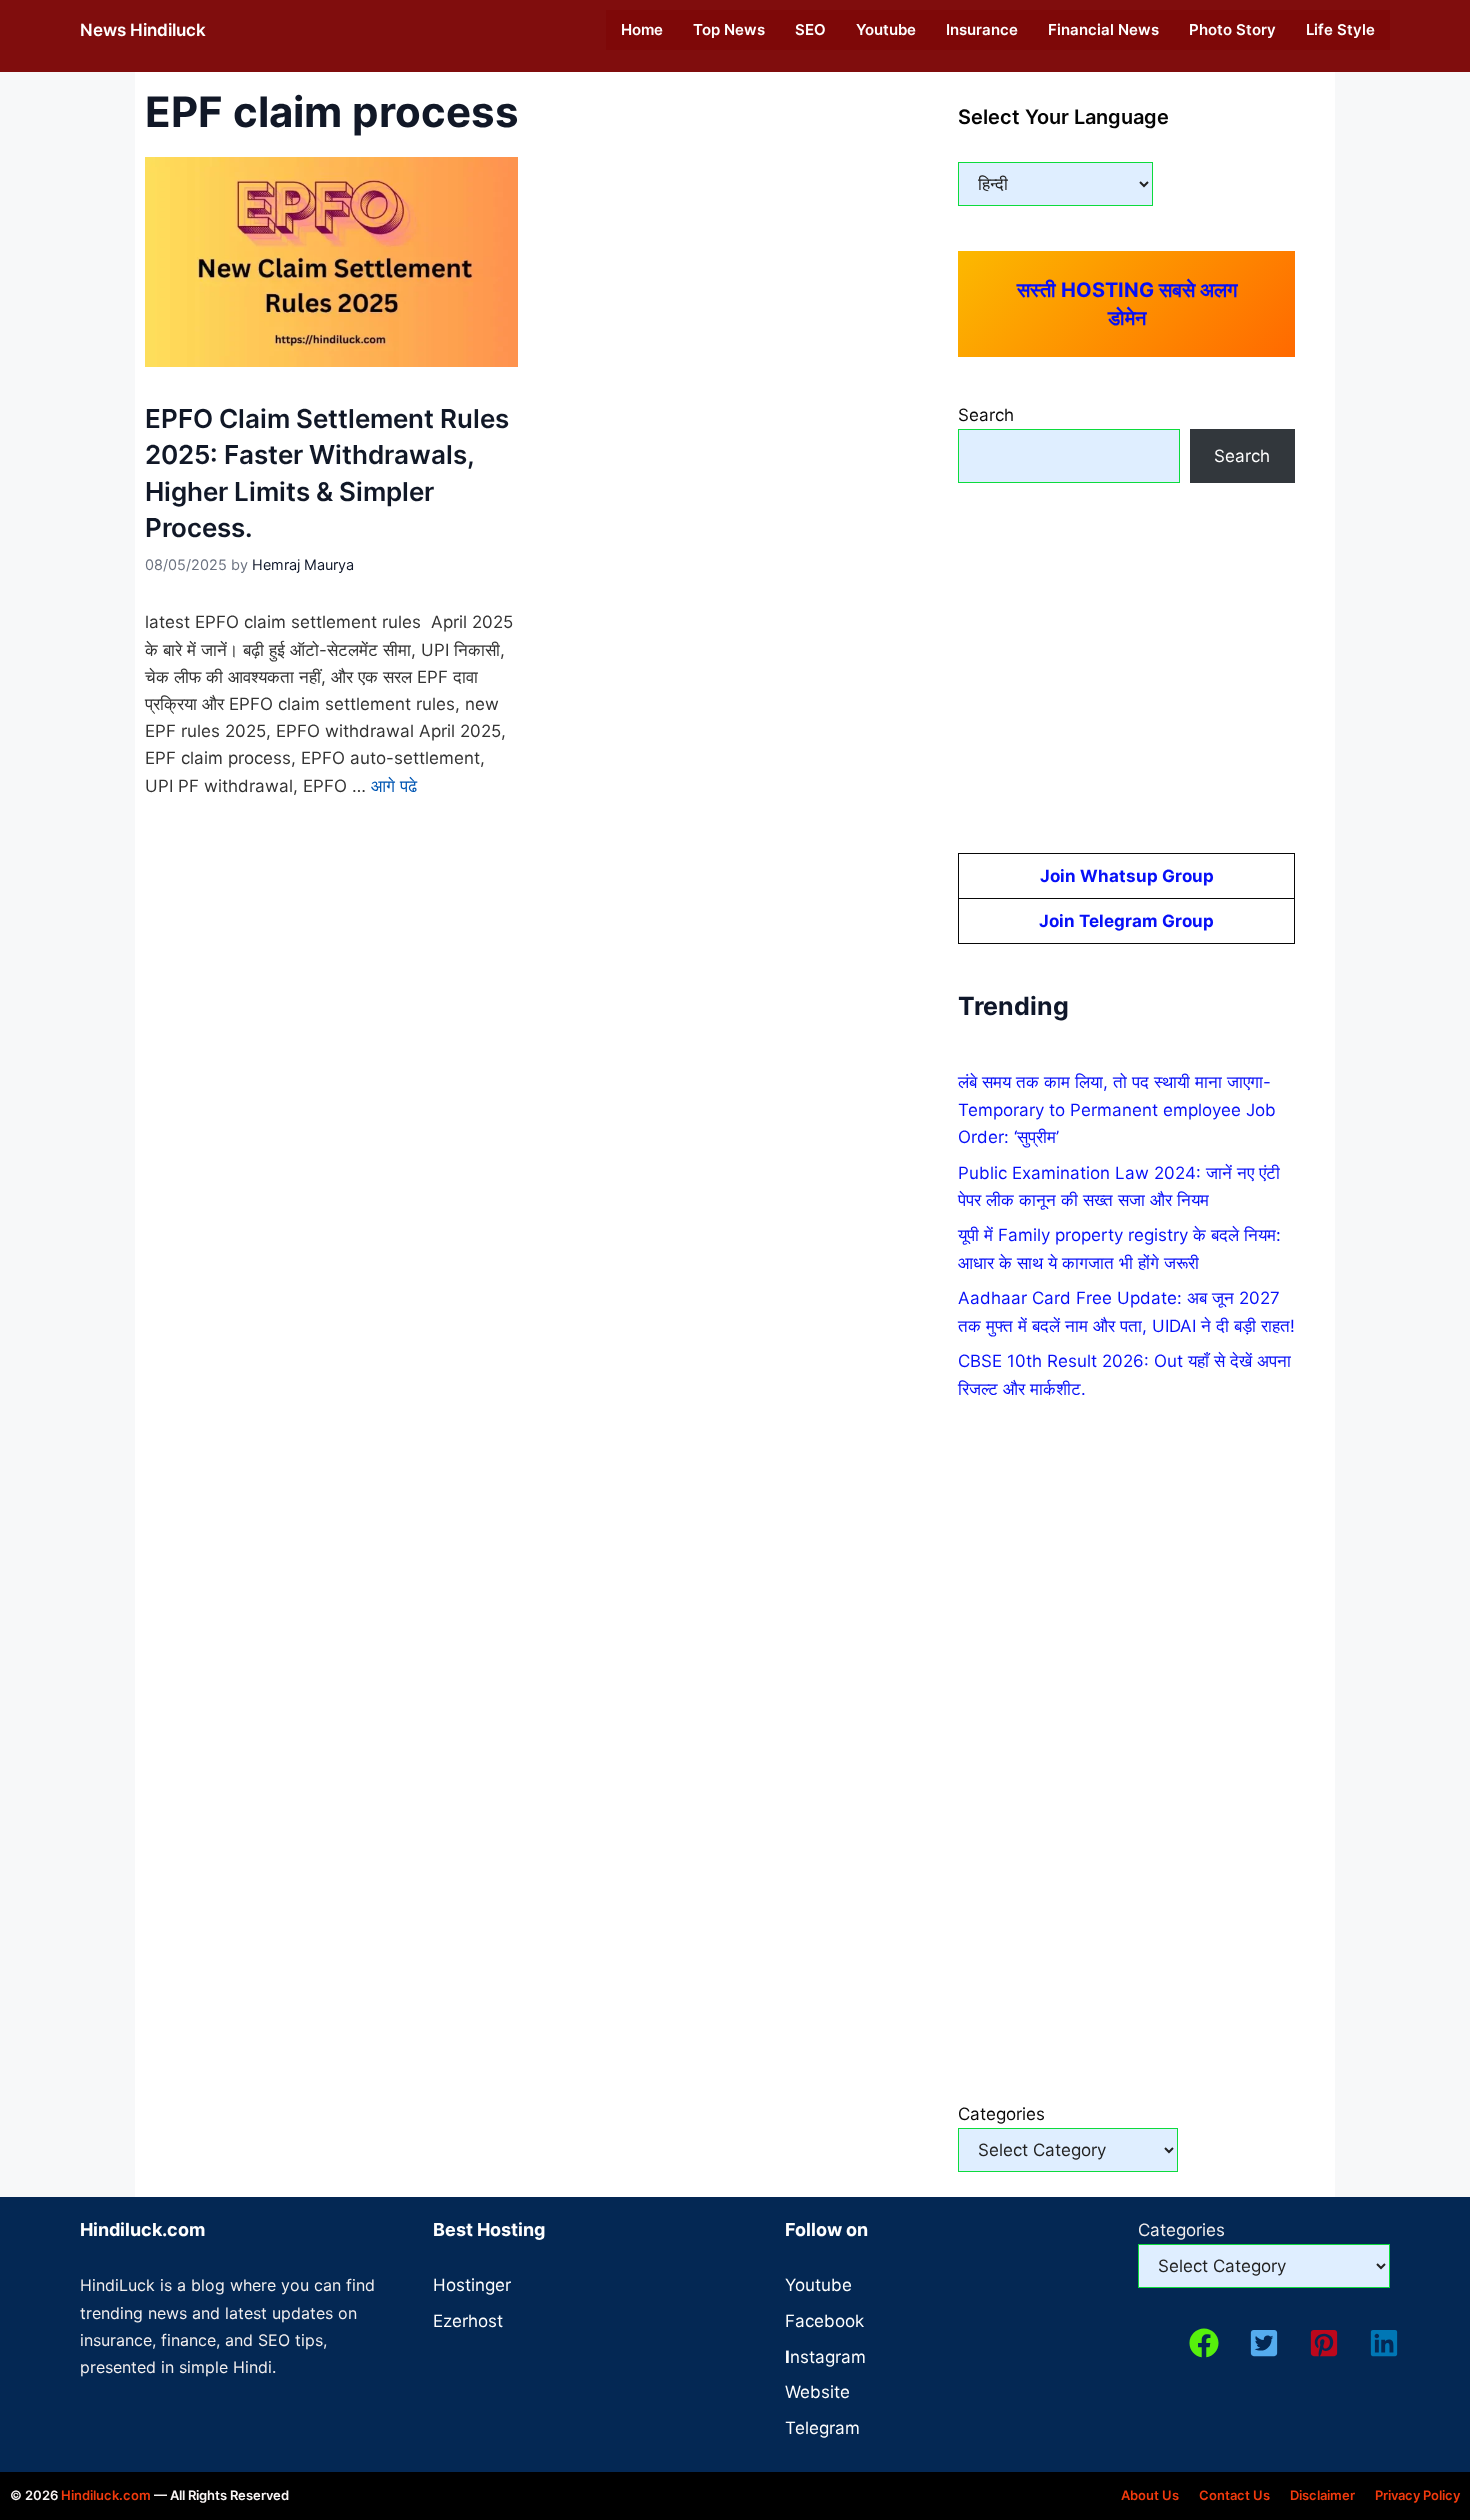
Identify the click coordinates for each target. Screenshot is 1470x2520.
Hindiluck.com (106, 2495)
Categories (1001, 2114)
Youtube (886, 29)
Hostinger (472, 2285)
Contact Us (1234, 2495)
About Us (1150, 2495)
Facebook (824, 2321)
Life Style (1340, 29)
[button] (1204, 2343)
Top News (729, 29)
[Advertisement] (1126, 668)
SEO (810, 29)
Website (817, 2392)
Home (642, 29)
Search (986, 415)
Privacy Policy (1417, 2495)
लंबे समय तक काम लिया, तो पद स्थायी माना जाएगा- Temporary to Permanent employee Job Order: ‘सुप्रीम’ (1117, 1109)
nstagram (825, 2357)
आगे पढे (394, 786)
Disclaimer (1322, 2495)
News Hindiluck (143, 30)
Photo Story (1232, 29)
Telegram (822, 2428)
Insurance (982, 29)
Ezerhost (468, 2321)
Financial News (1103, 29)
